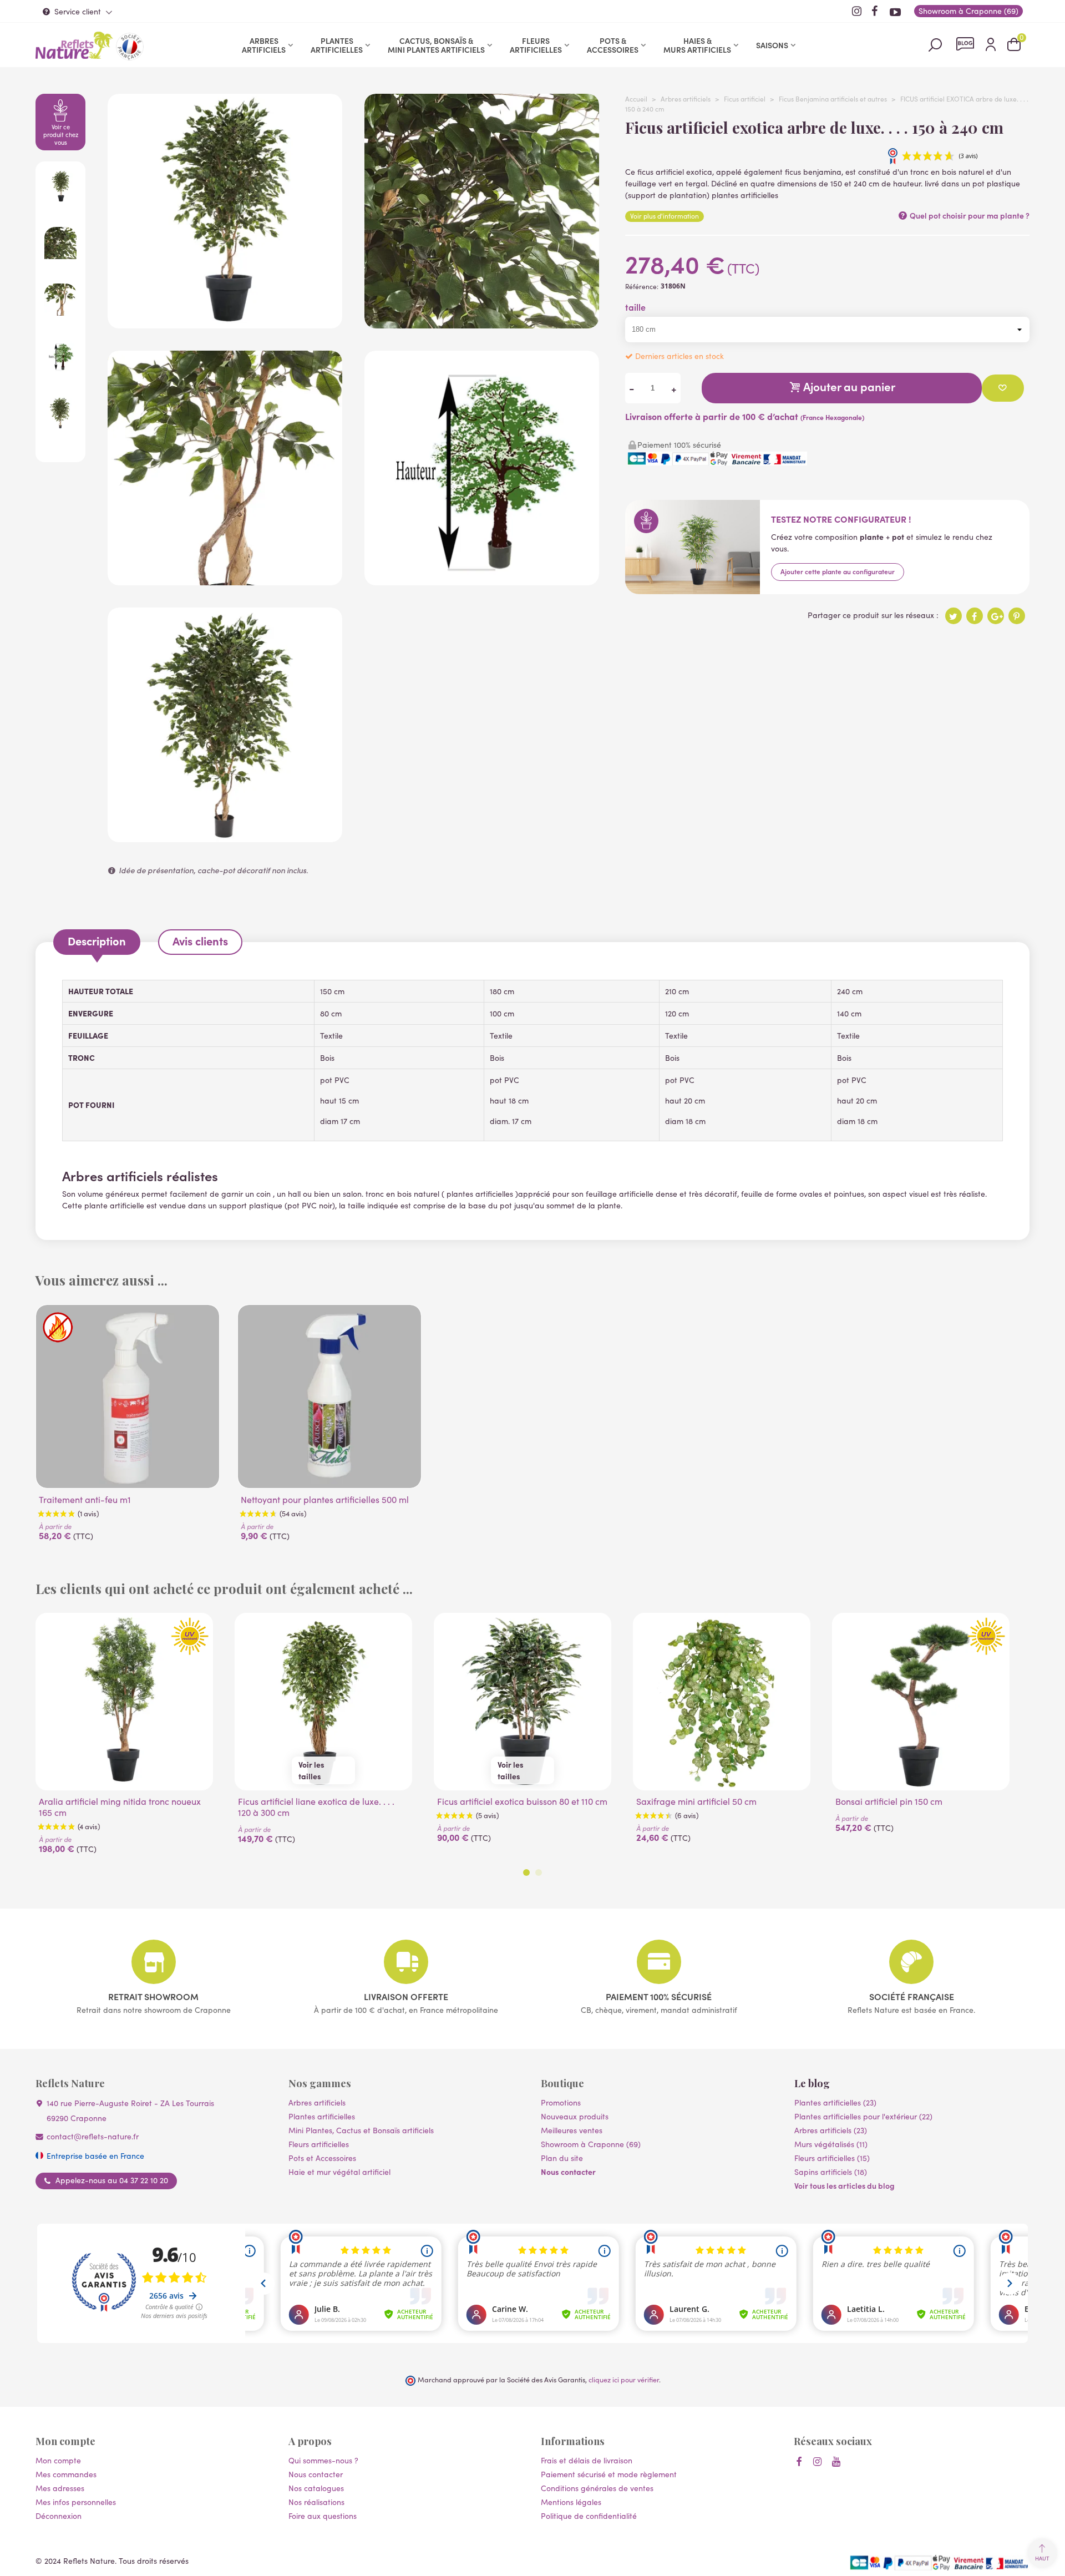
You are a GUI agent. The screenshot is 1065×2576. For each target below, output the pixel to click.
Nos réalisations (316, 2502)
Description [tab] (97, 941)
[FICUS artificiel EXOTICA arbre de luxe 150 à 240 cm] (225, 836)
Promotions (561, 2102)
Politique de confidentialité (589, 2516)
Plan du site (562, 2158)
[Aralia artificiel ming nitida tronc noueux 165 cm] (124, 1702)
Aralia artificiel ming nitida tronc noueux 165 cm (120, 1807)
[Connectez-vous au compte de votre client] (991, 45)
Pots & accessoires (613, 45)
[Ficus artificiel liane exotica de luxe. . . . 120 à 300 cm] (323, 1702)
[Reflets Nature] (74, 45)
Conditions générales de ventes (597, 2488)
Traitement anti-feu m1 (85, 1500)
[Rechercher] (935, 44)
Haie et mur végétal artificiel (339, 2172)
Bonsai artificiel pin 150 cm (889, 1801)
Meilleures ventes (572, 2130)
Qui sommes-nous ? (323, 2460)
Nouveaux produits (575, 2116)
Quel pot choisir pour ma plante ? (969, 215)
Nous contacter (568, 2172)
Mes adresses (60, 2488)
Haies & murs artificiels (697, 45)
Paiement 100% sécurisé (659, 1996)
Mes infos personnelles (76, 2502)
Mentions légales (571, 2502)
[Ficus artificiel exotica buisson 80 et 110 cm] (523, 1702)
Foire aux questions (323, 2516)
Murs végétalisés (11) (831, 2144)
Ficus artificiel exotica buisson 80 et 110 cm (522, 1801)
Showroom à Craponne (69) (591, 2144)
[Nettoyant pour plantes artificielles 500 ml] (329, 1396)
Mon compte (58, 2460)
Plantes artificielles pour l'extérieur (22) (863, 2116)
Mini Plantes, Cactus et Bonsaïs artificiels (361, 2130)
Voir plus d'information (665, 216)
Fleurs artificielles (536, 45)
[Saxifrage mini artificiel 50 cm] (722, 1702)
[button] (526, 1872)
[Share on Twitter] (954, 616)
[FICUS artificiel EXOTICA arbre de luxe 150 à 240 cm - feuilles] (482, 323)
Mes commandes (66, 2474)
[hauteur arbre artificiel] (482, 580)
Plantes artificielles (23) (835, 2102)
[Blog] (965, 44)
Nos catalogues (316, 2488)
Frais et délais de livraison (587, 2460)
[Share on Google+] (996, 616)
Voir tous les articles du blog (845, 2185)
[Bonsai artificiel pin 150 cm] (921, 1702)
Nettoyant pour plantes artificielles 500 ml (325, 1500)
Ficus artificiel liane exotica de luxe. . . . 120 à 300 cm (316, 1807)
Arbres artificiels (264, 45)
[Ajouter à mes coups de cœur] (1003, 388)
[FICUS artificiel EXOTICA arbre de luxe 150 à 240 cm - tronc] (225, 580)
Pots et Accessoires (322, 2158)
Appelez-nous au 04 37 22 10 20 (112, 2180)
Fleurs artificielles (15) (832, 2158)
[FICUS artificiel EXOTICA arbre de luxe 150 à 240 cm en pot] (225, 323)
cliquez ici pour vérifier (624, 2379)
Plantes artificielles (337, 45)
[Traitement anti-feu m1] (128, 1396)
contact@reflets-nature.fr (93, 2136)
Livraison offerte (406, 1996)
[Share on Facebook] (975, 616)
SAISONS (772, 45)
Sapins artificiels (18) (831, 2172)
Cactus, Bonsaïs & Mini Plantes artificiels (436, 45)
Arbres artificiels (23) (831, 2130)
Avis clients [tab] (200, 941)
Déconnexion (59, 2516)
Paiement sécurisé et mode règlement (609, 2474)
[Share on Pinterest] (1017, 616)
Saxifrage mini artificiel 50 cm (696, 1801)
